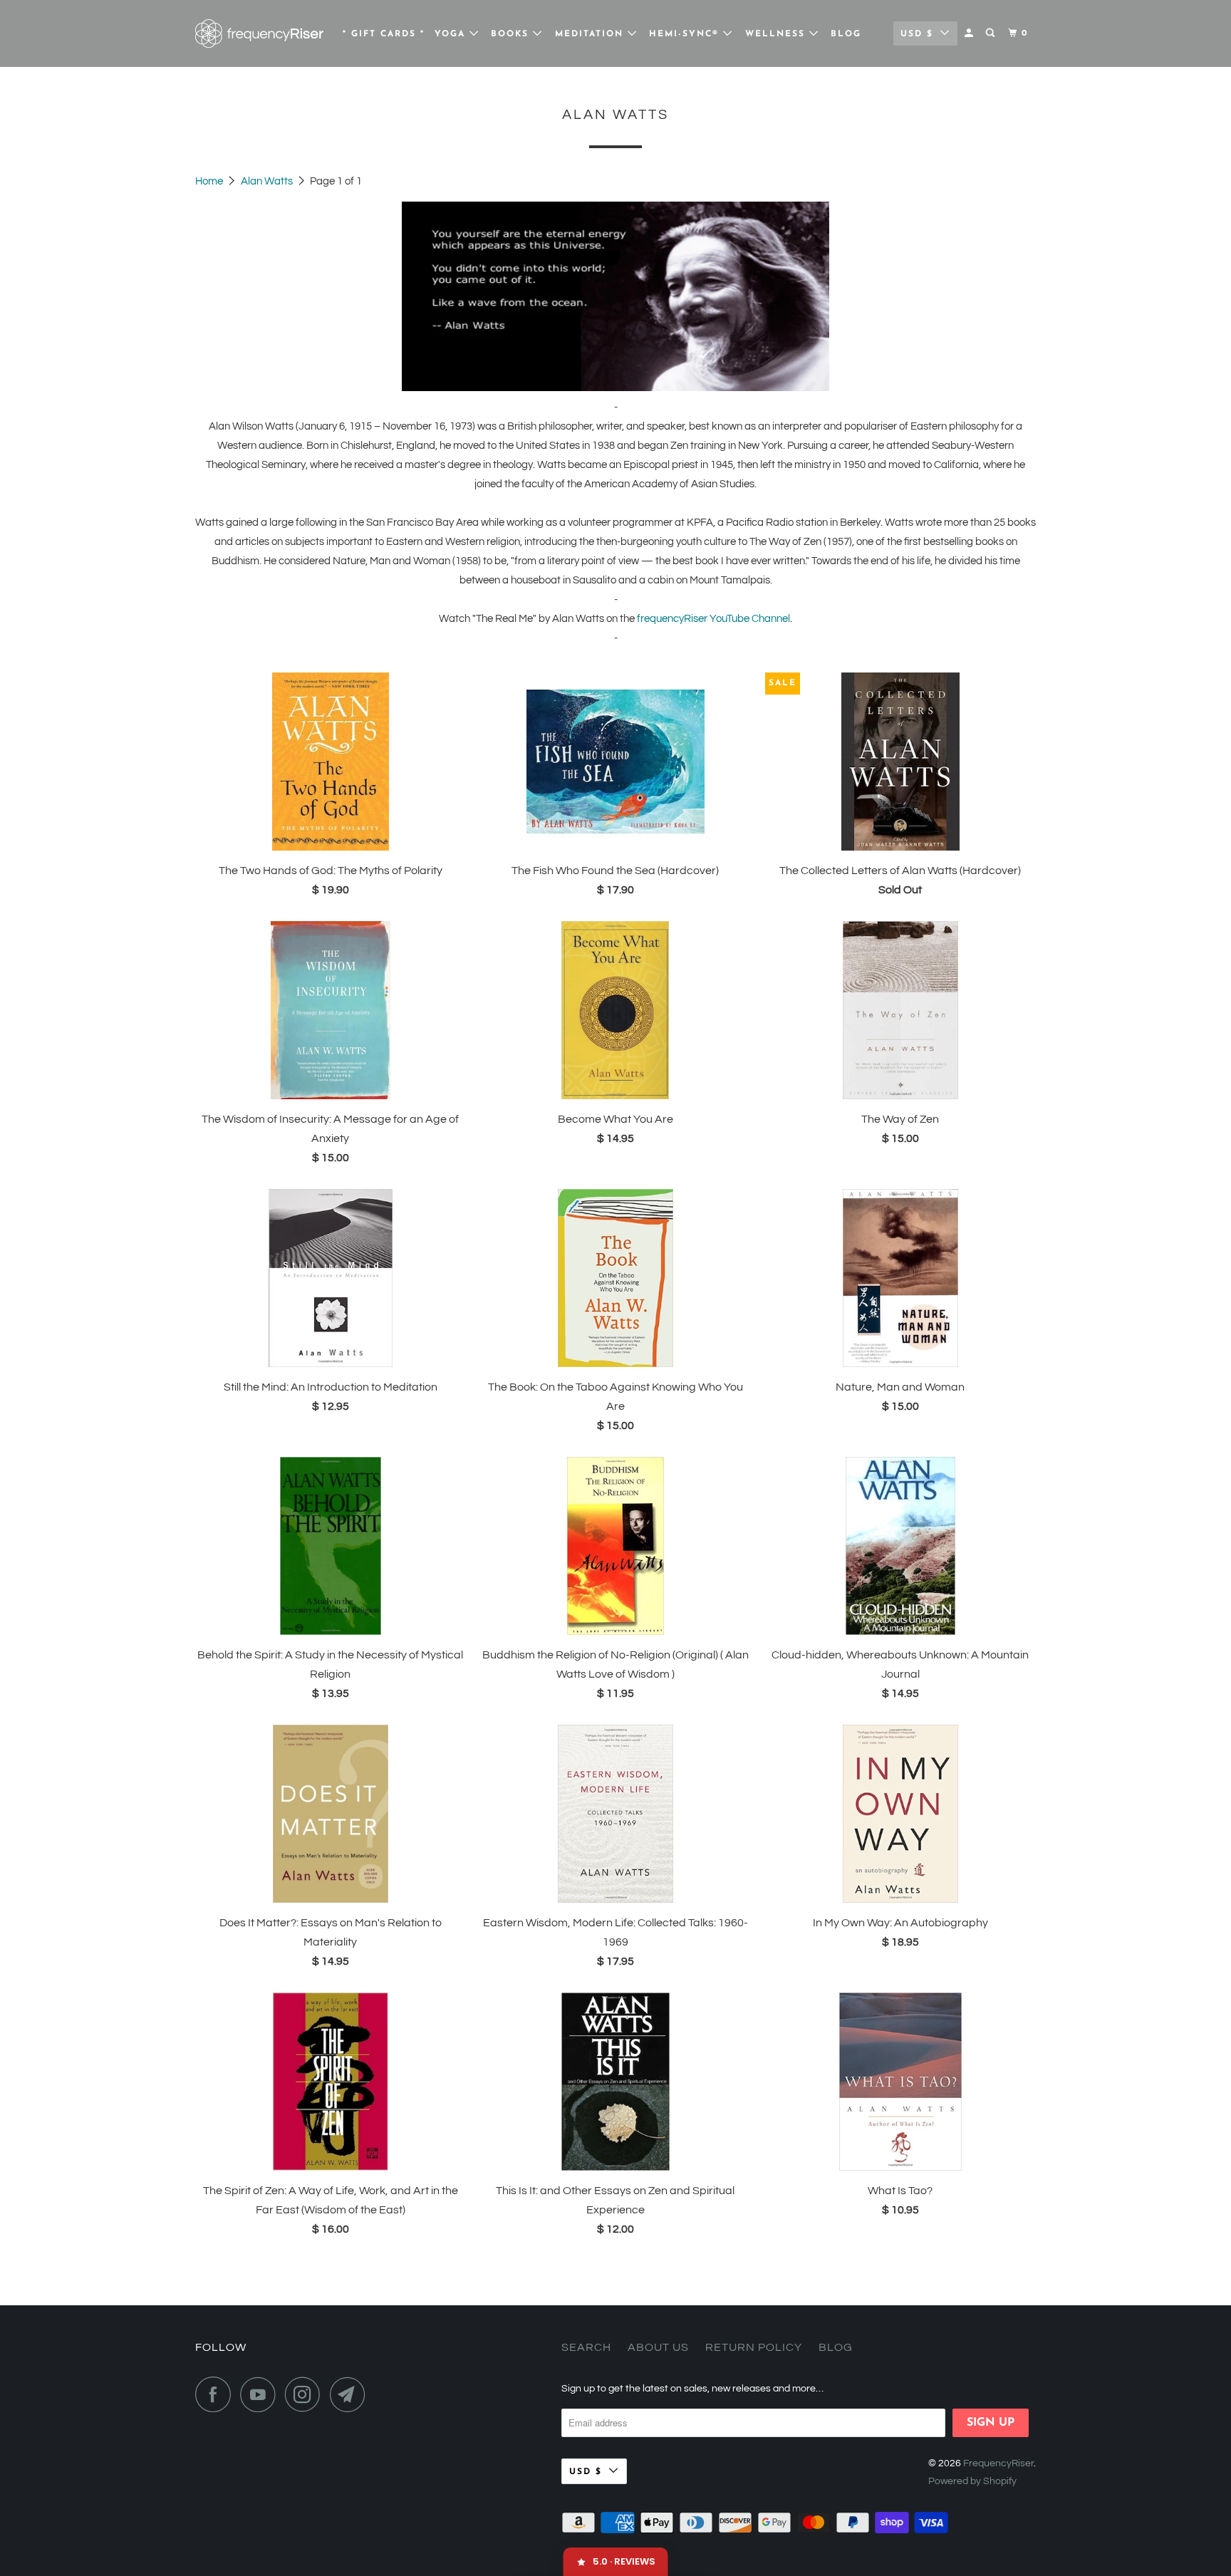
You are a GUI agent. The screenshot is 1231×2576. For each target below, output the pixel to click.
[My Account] (970, 33)
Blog (846, 34)
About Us (658, 2347)
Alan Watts (268, 181)
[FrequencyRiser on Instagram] (306, 2394)
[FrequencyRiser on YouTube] (261, 2394)
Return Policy (754, 2347)
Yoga (452, 34)
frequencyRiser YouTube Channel (713, 619)
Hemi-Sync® (686, 34)
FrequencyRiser (998, 2463)
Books (512, 34)
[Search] (992, 33)
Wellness (777, 34)
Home (210, 181)
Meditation (591, 34)
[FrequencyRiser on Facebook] (217, 2394)
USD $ (917, 34)
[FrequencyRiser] (259, 33)
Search (586, 2347)
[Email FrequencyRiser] (351, 2394)
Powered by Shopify (972, 2481)
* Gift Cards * (384, 34)
